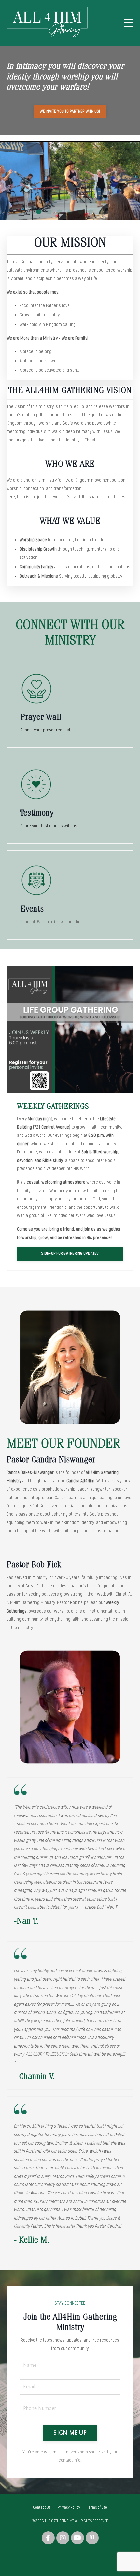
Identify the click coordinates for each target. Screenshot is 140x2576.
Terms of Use (97, 2507)
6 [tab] (91, 212)
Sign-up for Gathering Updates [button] (70, 1253)
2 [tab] (49, 212)
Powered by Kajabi (70, 2559)
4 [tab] (70, 212)
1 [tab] (39, 212)
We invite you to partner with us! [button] (70, 111)
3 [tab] (60, 212)
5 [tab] (80, 212)
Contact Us (42, 2507)
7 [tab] (101, 212)
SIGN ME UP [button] (70, 2433)
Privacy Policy (69, 2507)
